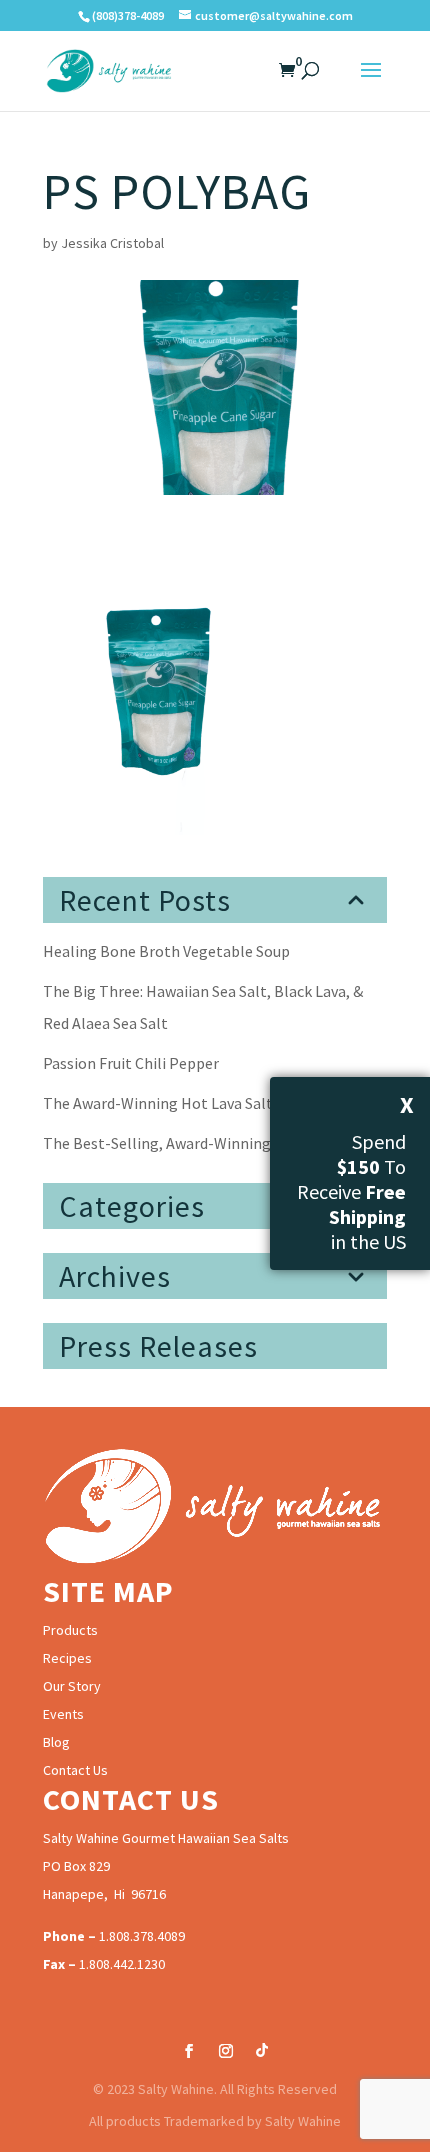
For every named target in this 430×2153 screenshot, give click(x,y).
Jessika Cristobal (112, 243)
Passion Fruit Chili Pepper (131, 1063)
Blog (56, 1742)
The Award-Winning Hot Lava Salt (158, 1103)
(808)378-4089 (128, 15)
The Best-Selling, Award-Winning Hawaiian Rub (205, 1143)
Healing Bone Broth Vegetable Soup (166, 951)
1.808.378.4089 (142, 1936)
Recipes (67, 1658)
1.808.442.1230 (122, 1964)
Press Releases (158, 1346)
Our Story (72, 1686)
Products (70, 1630)
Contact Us (75, 1770)
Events (63, 1714)
